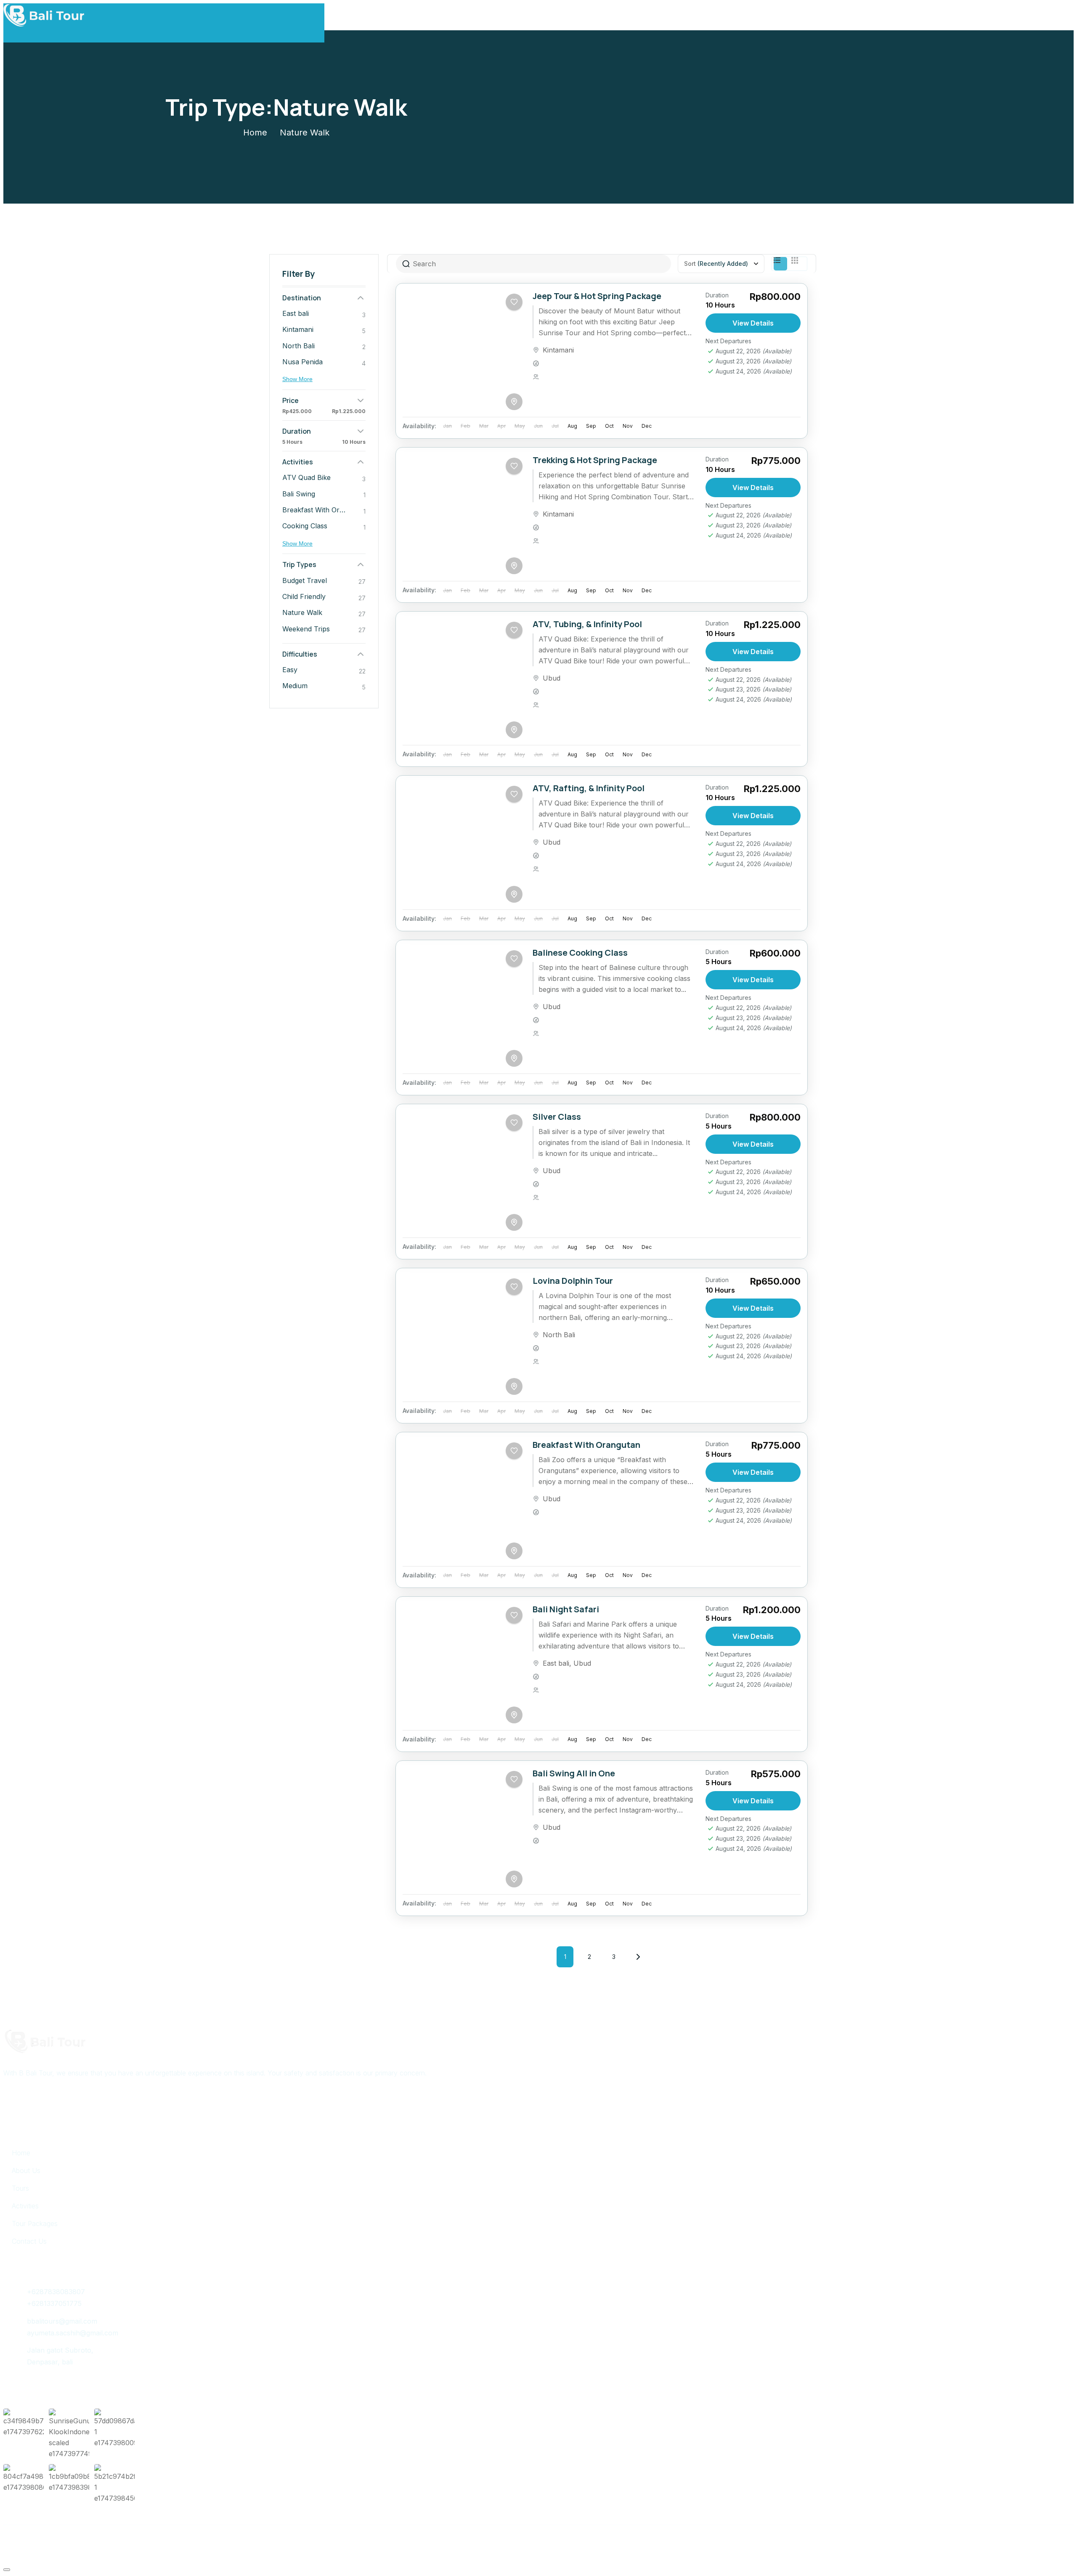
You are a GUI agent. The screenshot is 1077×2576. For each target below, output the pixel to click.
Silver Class (557, 1117)
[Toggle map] (514, 402)
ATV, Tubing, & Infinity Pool (587, 624)
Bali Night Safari (566, 1609)
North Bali (559, 1335)
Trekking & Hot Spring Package (595, 460)
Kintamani (558, 350)
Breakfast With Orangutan (586, 1445)
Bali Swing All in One (574, 1773)
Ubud (552, 678)
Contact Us (29, 2241)
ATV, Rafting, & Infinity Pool (589, 788)
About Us (26, 2171)
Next (638, 1957)
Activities (25, 2206)
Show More (297, 379)
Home (255, 133)
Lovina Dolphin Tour (573, 1281)
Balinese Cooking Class (580, 953)
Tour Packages (35, 2224)
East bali (556, 1663)
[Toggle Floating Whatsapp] (7, 2570)
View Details (753, 323)
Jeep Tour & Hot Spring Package (597, 296)
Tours (20, 2188)
